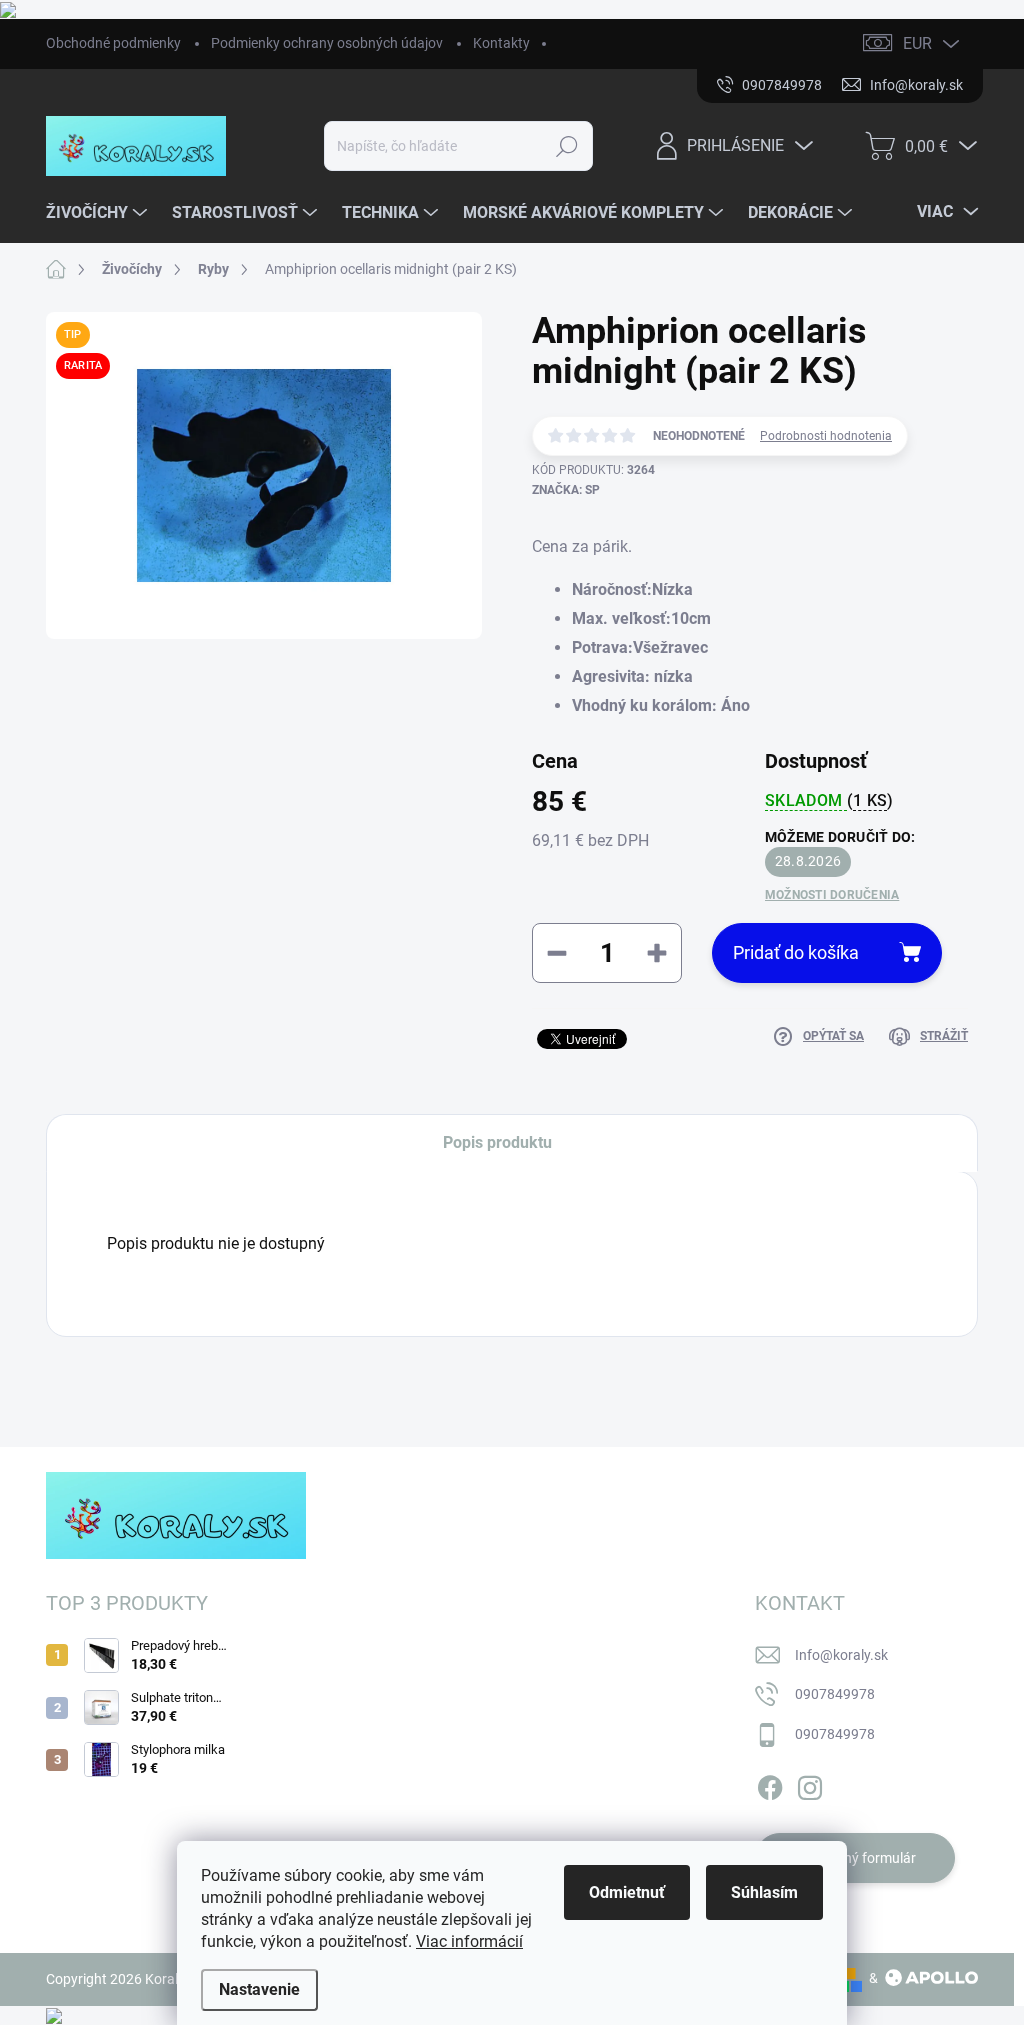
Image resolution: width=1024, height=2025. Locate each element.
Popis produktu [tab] (497, 1142)
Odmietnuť (627, 1892)
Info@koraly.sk (841, 1655)
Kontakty (501, 43)
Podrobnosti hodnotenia (826, 436)
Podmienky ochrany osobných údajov (327, 43)
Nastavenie (259, 1989)
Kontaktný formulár (855, 1858)
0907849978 (835, 1694)
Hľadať (566, 146)
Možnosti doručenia (832, 895)
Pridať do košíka (796, 952)
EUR (917, 43)
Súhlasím (764, 1892)
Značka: (566, 490)
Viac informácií (469, 1941)
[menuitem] (99, 213)
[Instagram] (810, 1784)
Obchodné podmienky (113, 43)
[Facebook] (770, 1784)
